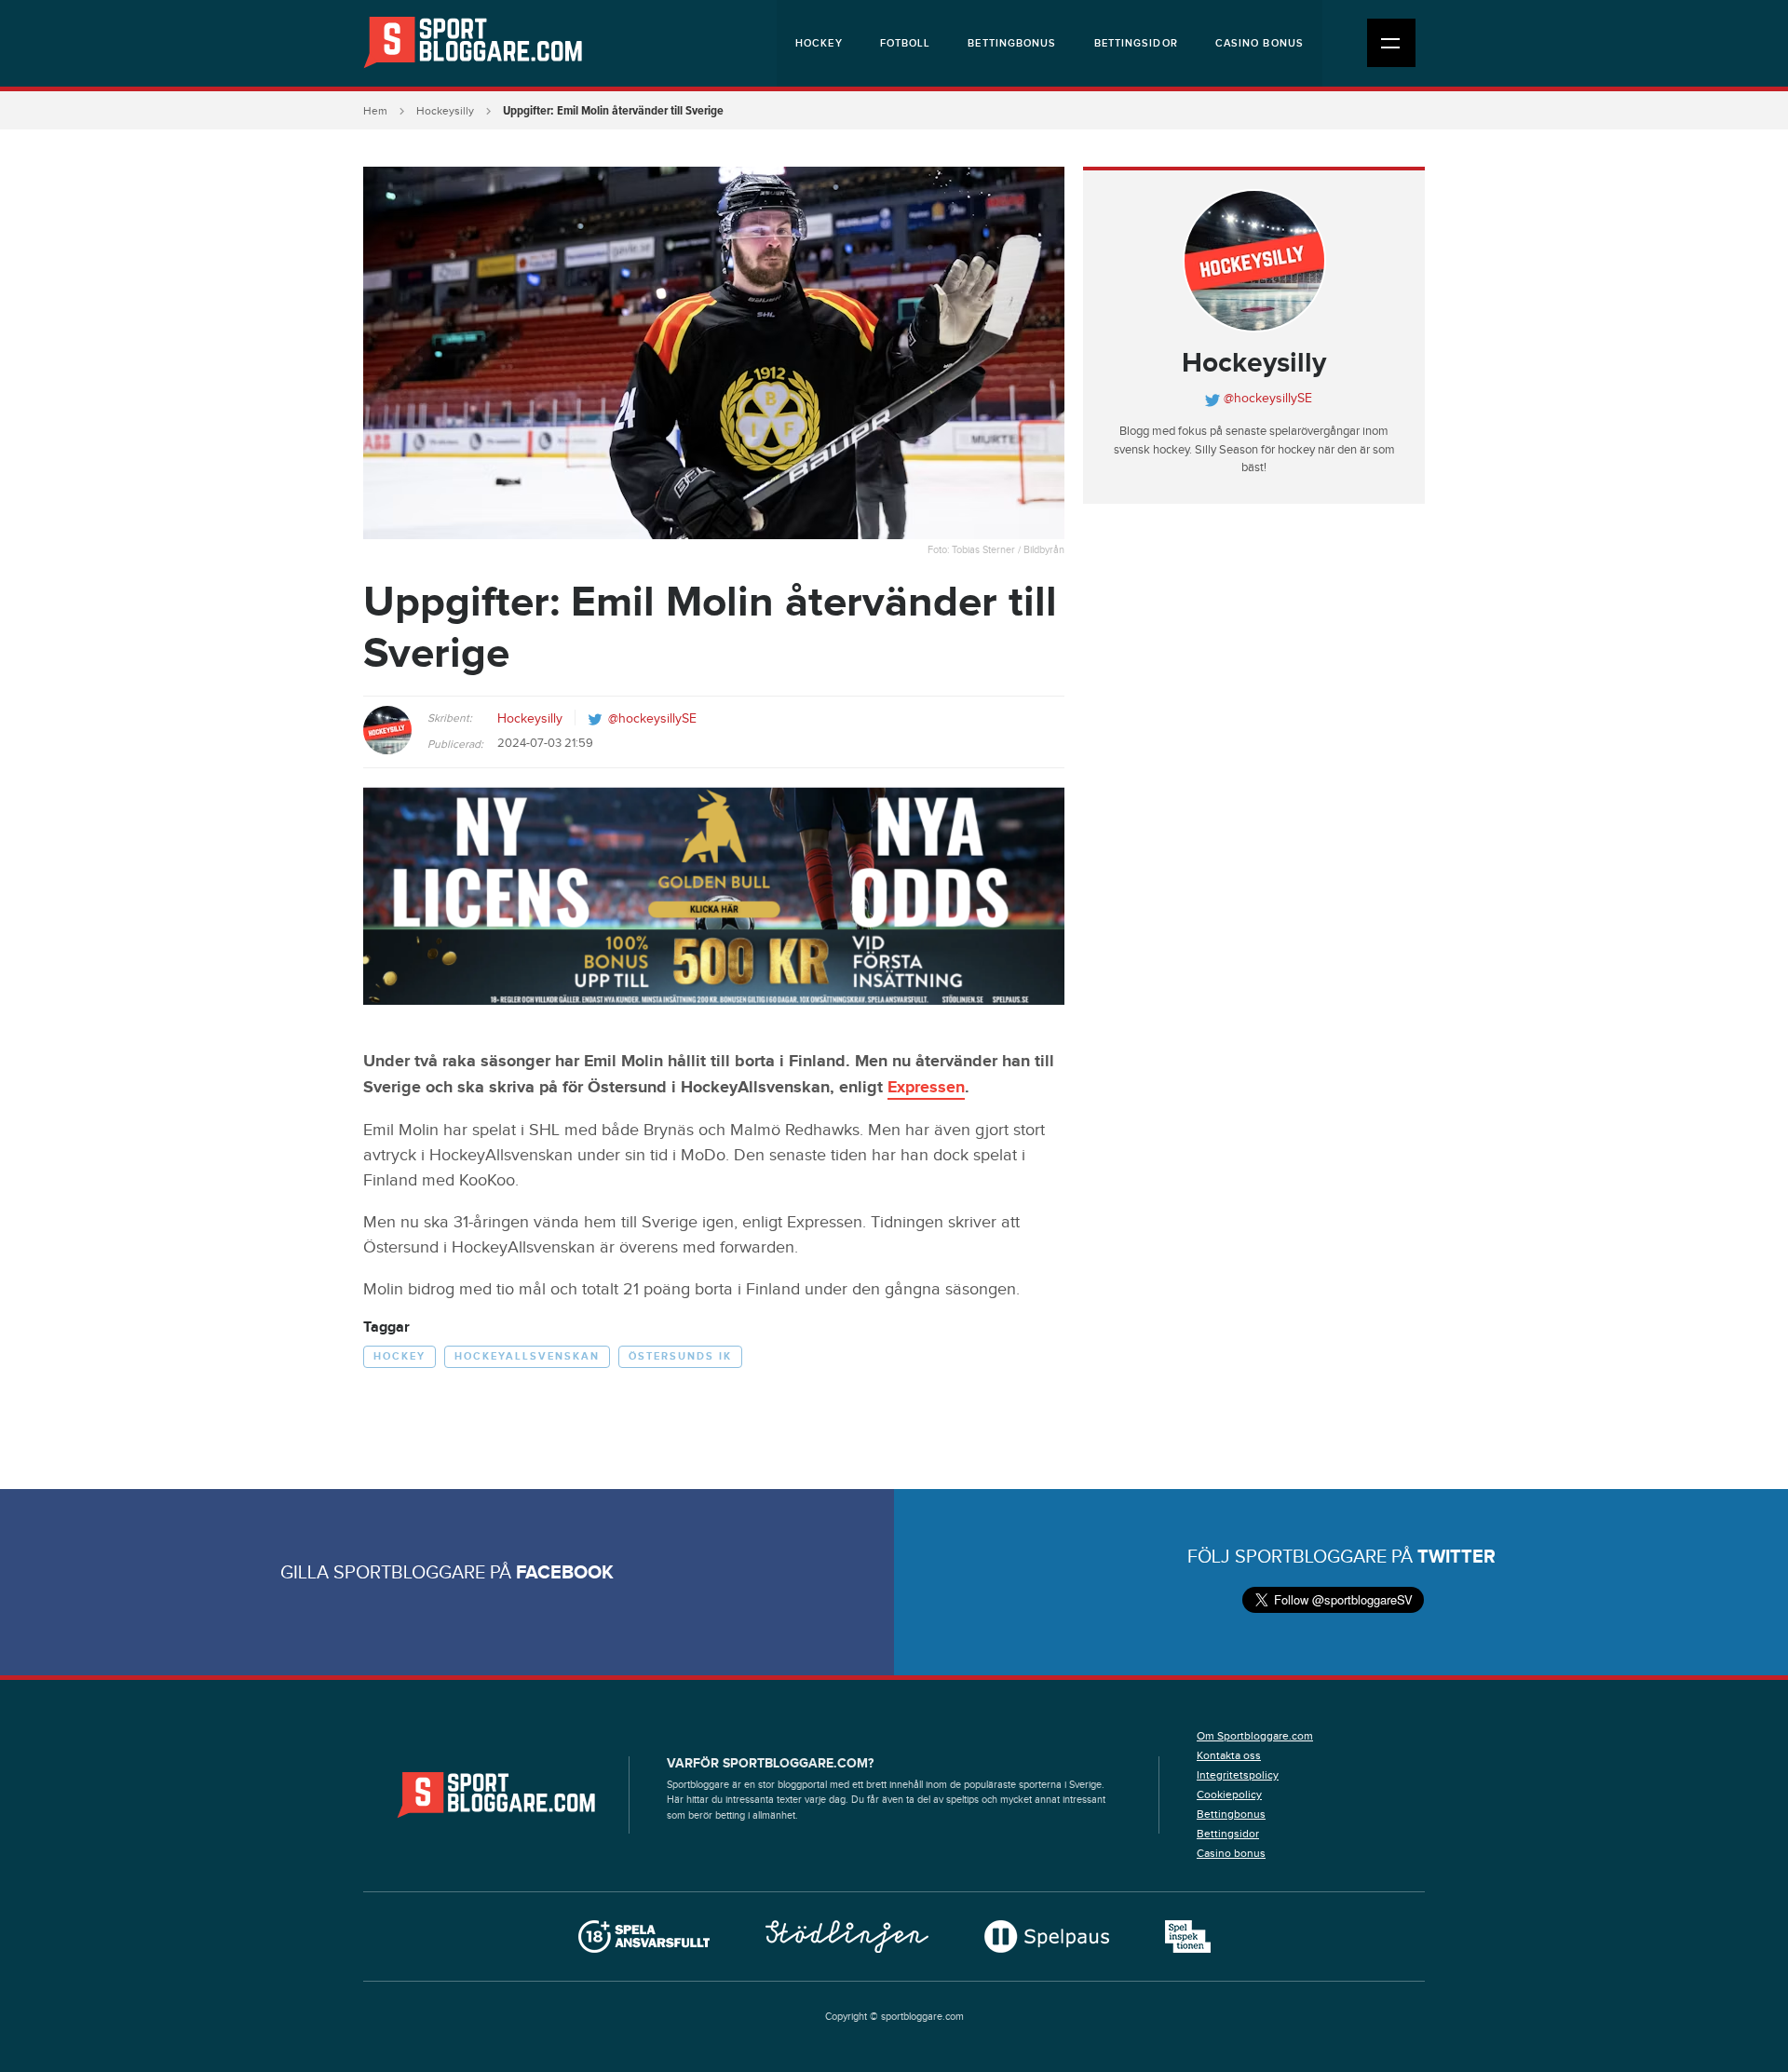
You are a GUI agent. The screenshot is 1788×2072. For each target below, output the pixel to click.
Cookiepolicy (1229, 1794)
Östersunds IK (680, 1356)
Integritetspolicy (1238, 1775)
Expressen (926, 1088)
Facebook (565, 1573)
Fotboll (906, 43)
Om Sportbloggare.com (1255, 1736)
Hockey (819, 43)
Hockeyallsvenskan (527, 1356)
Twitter (1456, 1557)
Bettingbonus (1012, 43)
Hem (375, 111)
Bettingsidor (1136, 43)
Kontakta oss (1229, 1755)
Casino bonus (1260, 43)
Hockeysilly (445, 111)
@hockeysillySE (652, 719)
